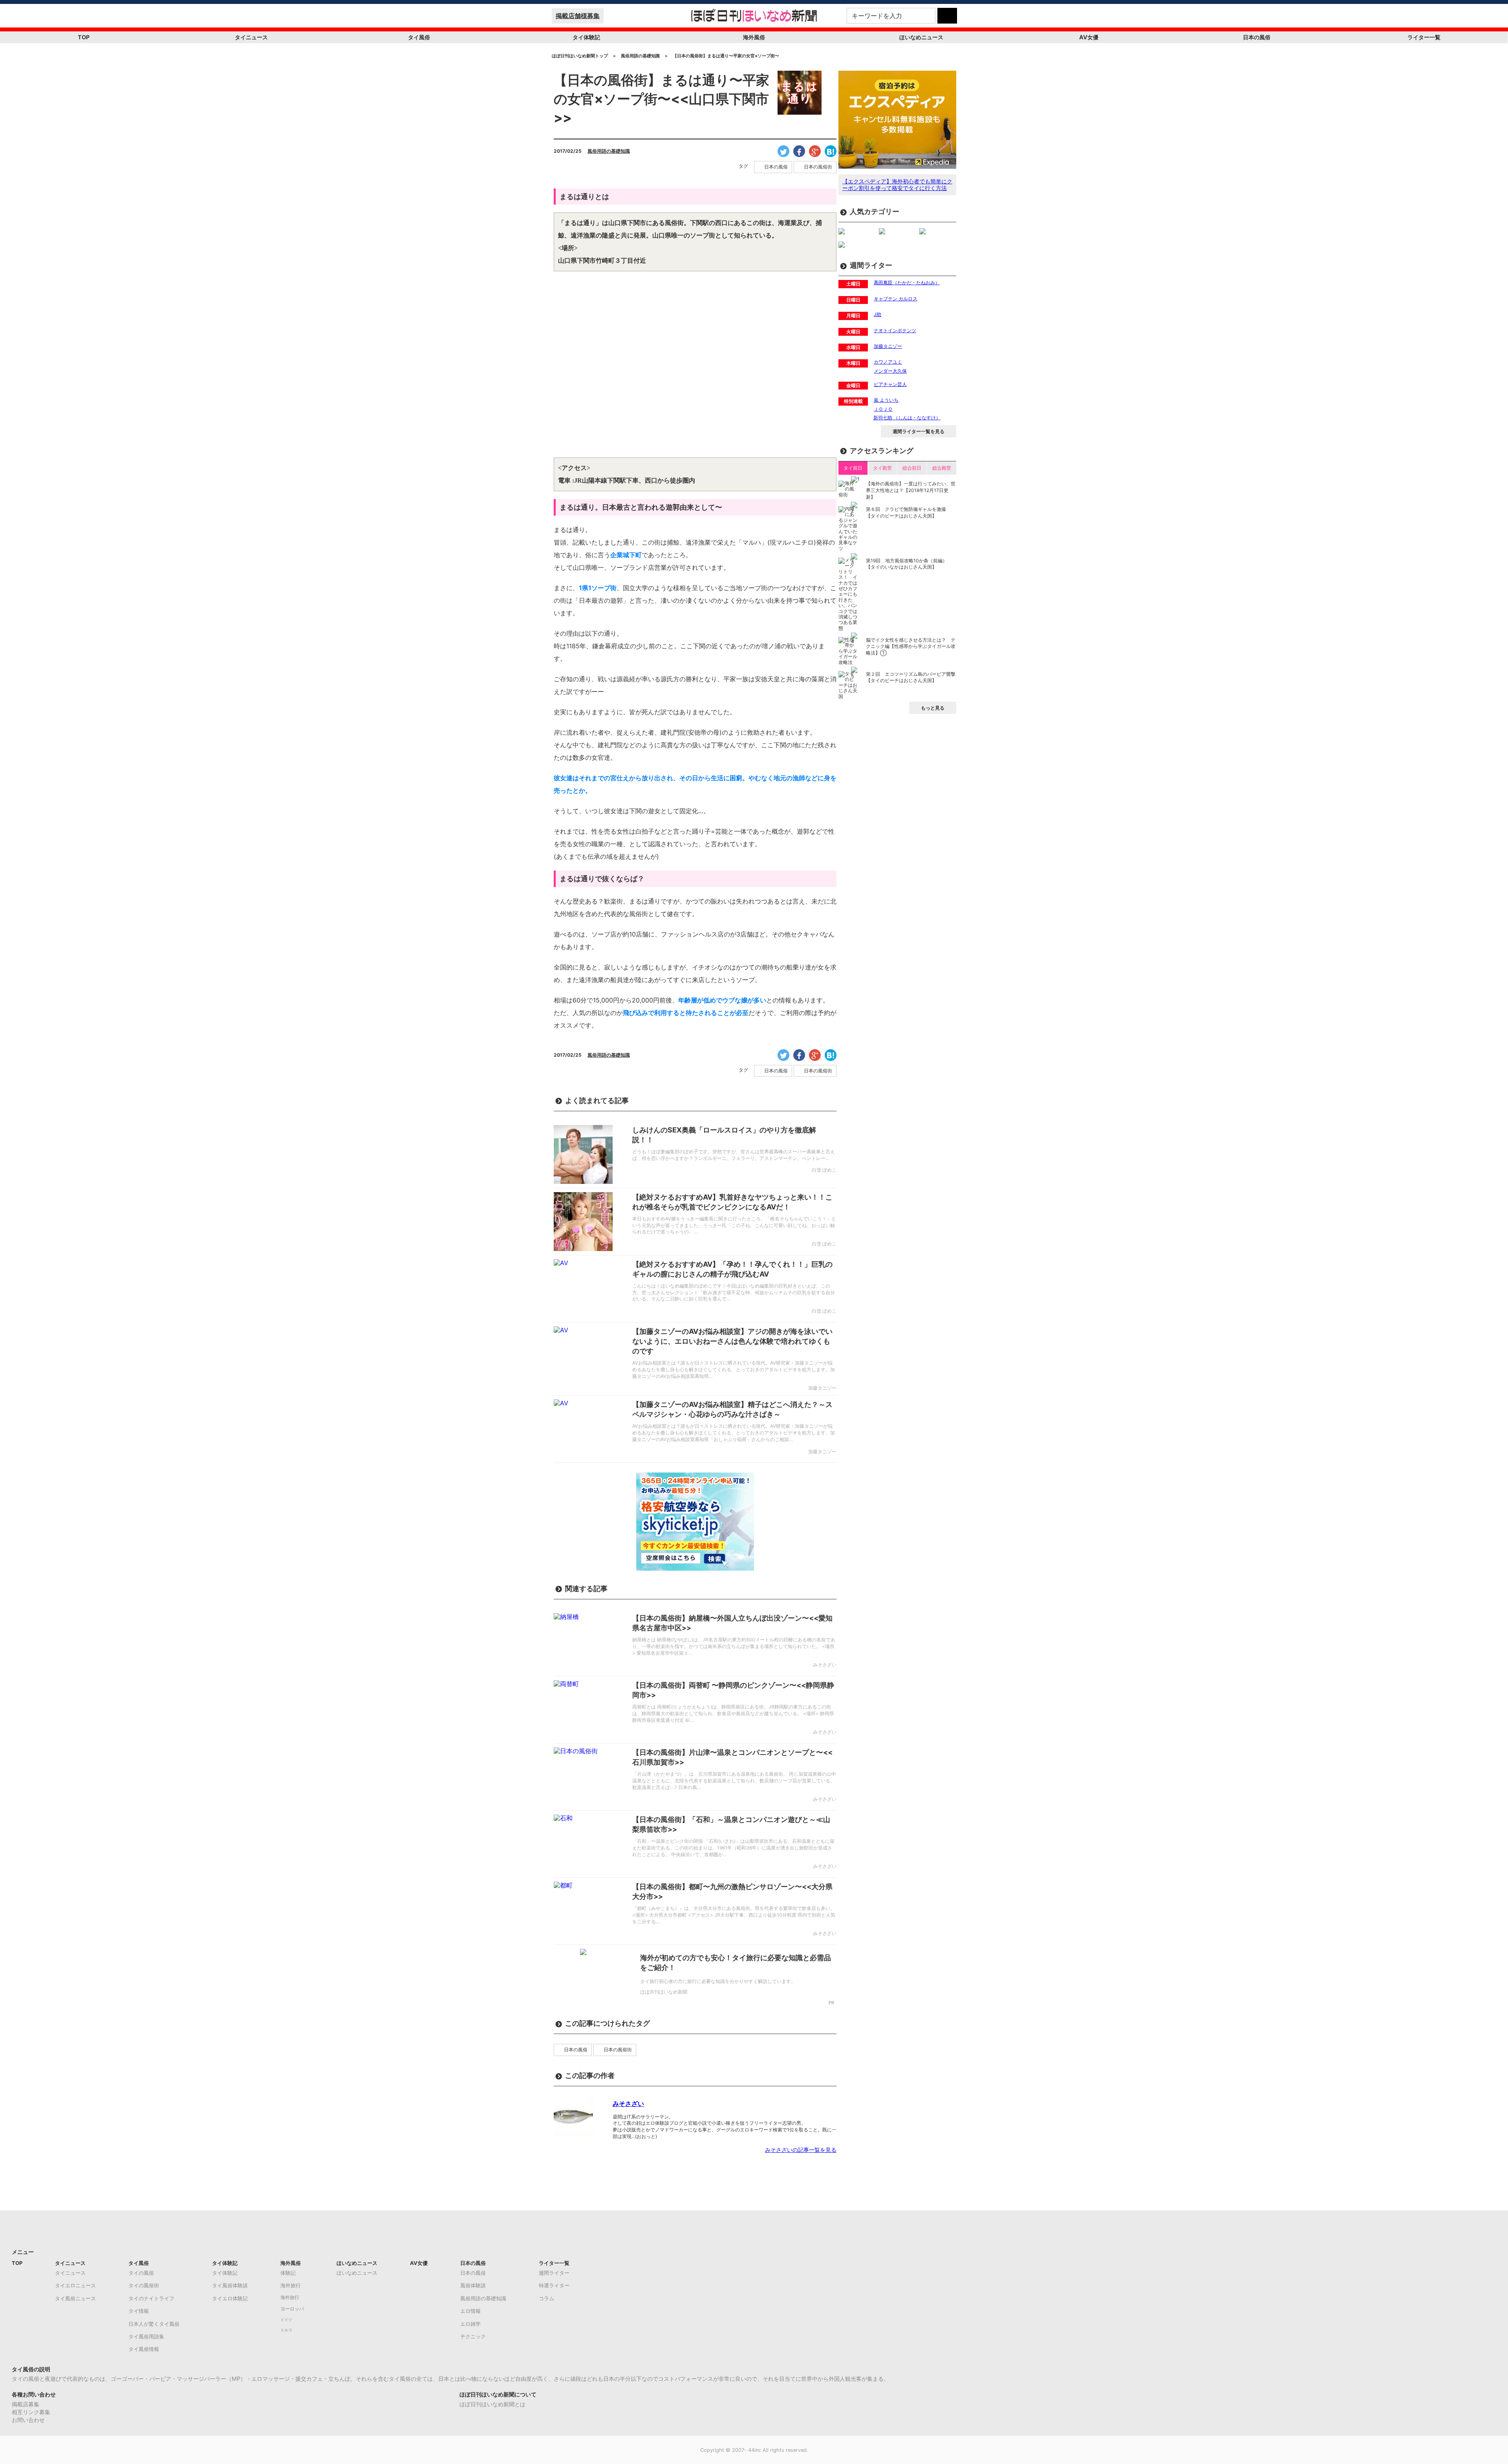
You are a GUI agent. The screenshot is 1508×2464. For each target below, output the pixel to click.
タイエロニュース (75, 2285)
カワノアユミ (888, 362)
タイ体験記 (586, 37)
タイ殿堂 (882, 468)
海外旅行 (291, 2285)
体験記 (288, 2273)
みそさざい (628, 2104)
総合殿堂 (942, 468)
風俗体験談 (473, 2285)
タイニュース (251, 37)
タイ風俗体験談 (230, 2285)
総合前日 (912, 468)
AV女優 (1089, 37)
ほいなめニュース (921, 37)
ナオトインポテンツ (895, 330)
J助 (878, 314)
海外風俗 (754, 37)
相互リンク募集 (31, 2412)
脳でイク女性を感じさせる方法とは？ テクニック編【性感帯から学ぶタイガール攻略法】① (911, 647)
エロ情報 (470, 2311)
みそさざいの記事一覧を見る (801, 2150)
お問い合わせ (28, 2420)
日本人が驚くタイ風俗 (154, 2324)
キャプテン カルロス (896, 299)
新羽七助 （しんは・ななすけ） (907, 418)
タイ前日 (853, 468)
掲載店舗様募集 (578, 16)
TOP (84, 37)
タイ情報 (139, 2311)
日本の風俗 (1257, 37)
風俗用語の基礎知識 (609, 151)
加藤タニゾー (888, 346)
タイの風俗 (141, 2273)
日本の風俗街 (818, 167)
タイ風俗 (419, 37)
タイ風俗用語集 (146, 2336)
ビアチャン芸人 (890, 384)
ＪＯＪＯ (883, 409)
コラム (546, 2298)
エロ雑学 (470, 2324)
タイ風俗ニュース (75, 2298)
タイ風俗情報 (144, 2349)
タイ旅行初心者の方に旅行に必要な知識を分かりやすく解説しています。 (718, 1981)
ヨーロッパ (292, 2309)
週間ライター (554, 2273)
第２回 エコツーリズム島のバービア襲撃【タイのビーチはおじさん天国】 (911, 677)
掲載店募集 (26, 2404)
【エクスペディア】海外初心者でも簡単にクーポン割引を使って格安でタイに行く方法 (897, 185)
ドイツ (286, 2320)
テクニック (473, 2336)
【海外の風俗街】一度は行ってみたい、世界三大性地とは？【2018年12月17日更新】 (911, 490)
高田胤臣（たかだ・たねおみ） (907, 283)
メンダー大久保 (890, 371)
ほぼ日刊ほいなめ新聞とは (492, 2404)
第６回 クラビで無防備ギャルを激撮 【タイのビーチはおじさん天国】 (906, 512)
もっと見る (933, 708)
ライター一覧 (1424, 37)
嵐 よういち (886, 400)
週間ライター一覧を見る (919, 431)
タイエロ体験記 (230, 2298)
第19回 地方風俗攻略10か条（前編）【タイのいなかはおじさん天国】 (907, 564)
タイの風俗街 (144, 2285)
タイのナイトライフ (151, 2298)
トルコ (286, 2330)
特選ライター (554, 2285)
